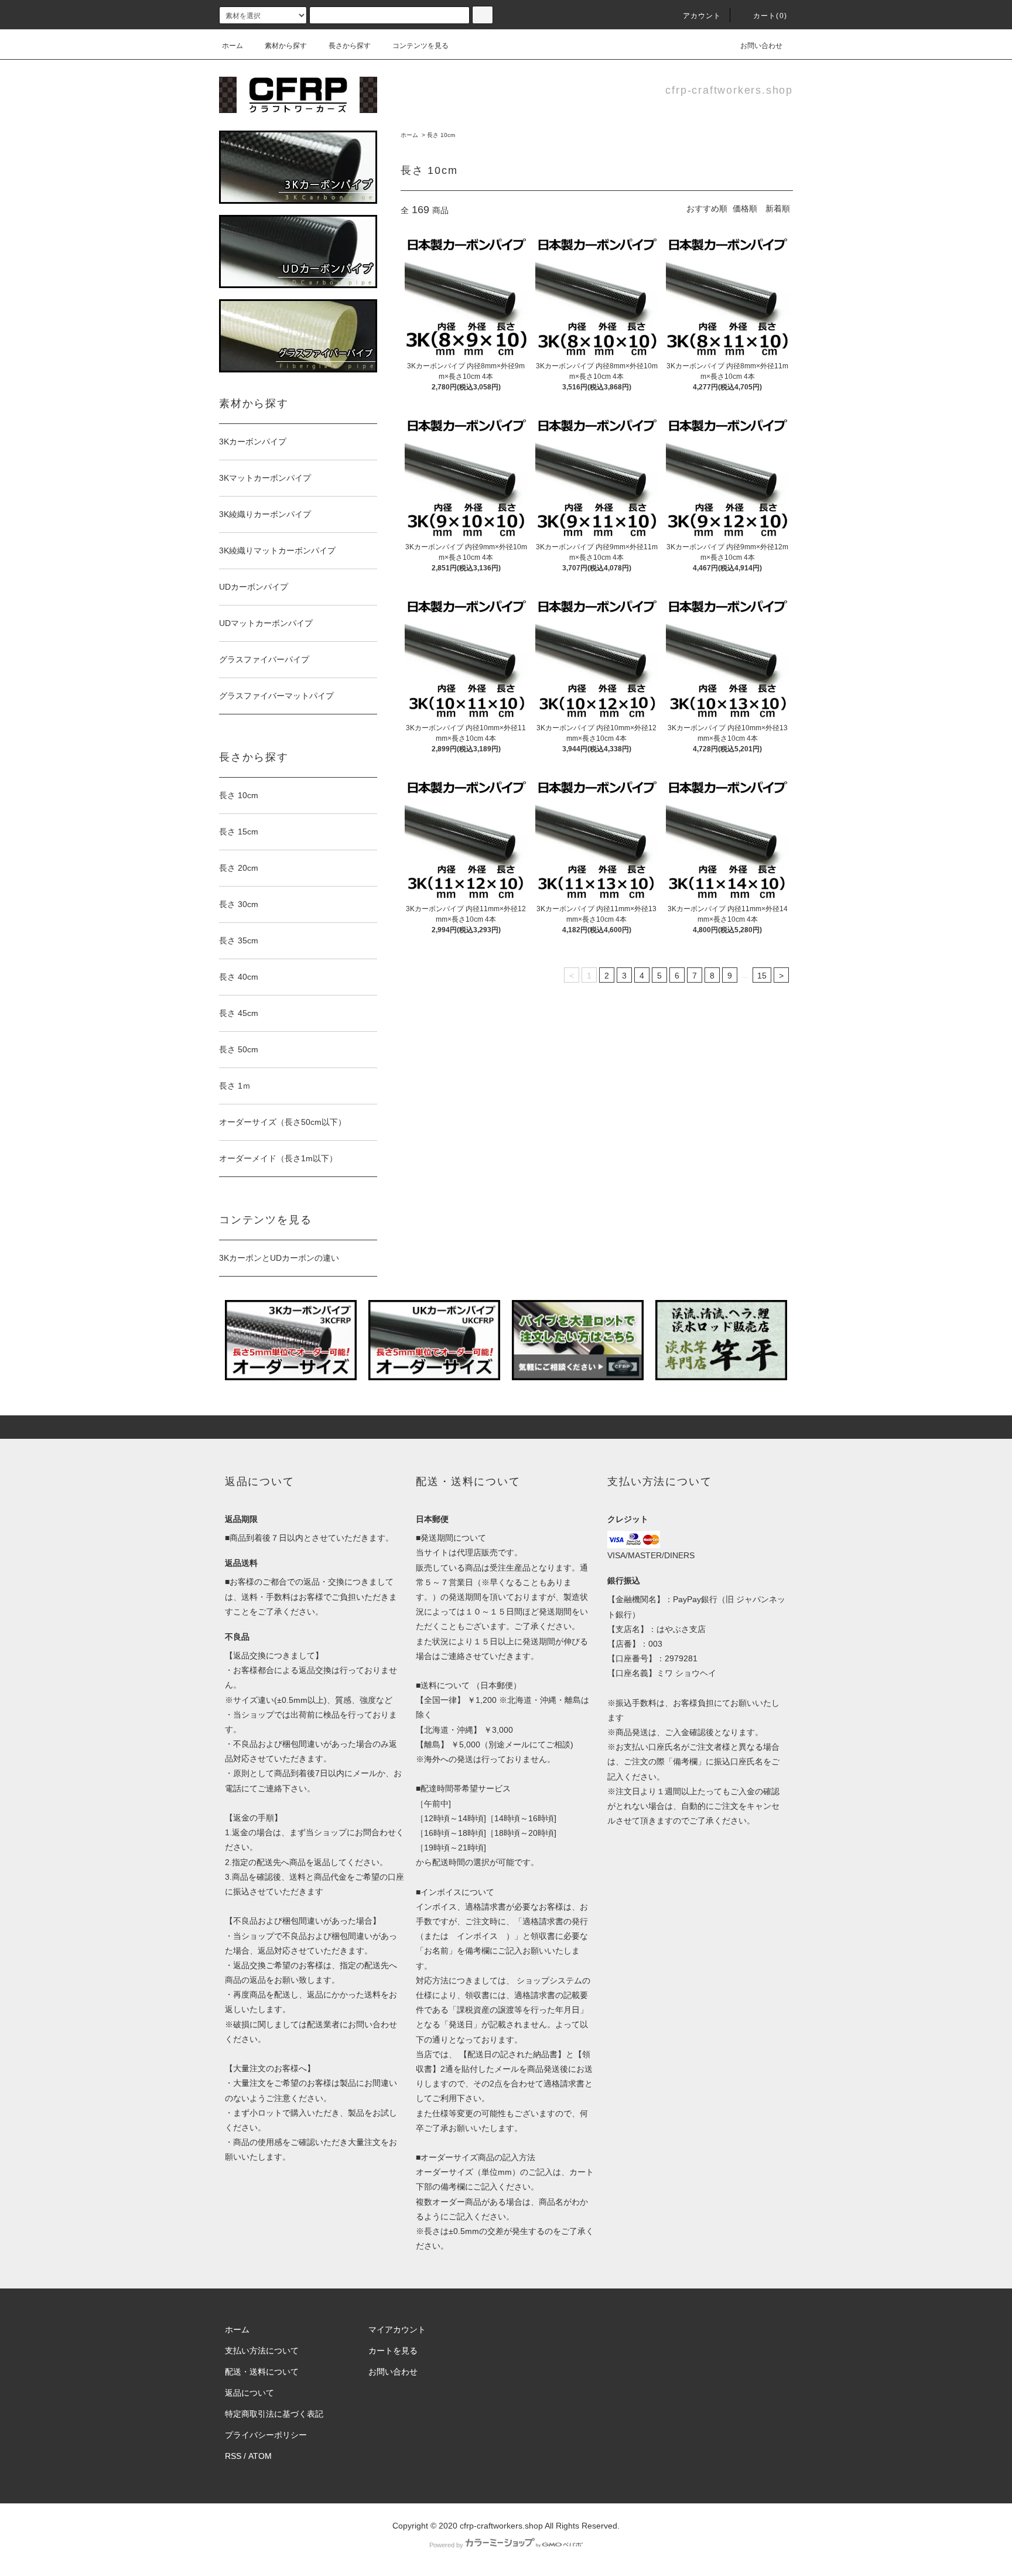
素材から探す (286, 46)
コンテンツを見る (420, 46)
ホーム (233, 46)
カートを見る (393, 2351)
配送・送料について (262, 2372)
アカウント (702, 16)
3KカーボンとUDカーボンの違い (279, 1258)
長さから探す (350, 46)
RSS (233, 2456)
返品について (249, 2393)
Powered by (446, 2545)
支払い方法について (262, 2351)
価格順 (745, 208)
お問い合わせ (761, 46)
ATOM (260, 2456)
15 (762, 976)
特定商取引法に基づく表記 (274, 2414)
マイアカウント (397, 2329)
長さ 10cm (441, 135)
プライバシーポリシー (266, 2435)
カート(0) (770, 16)
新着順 (778, 208)
